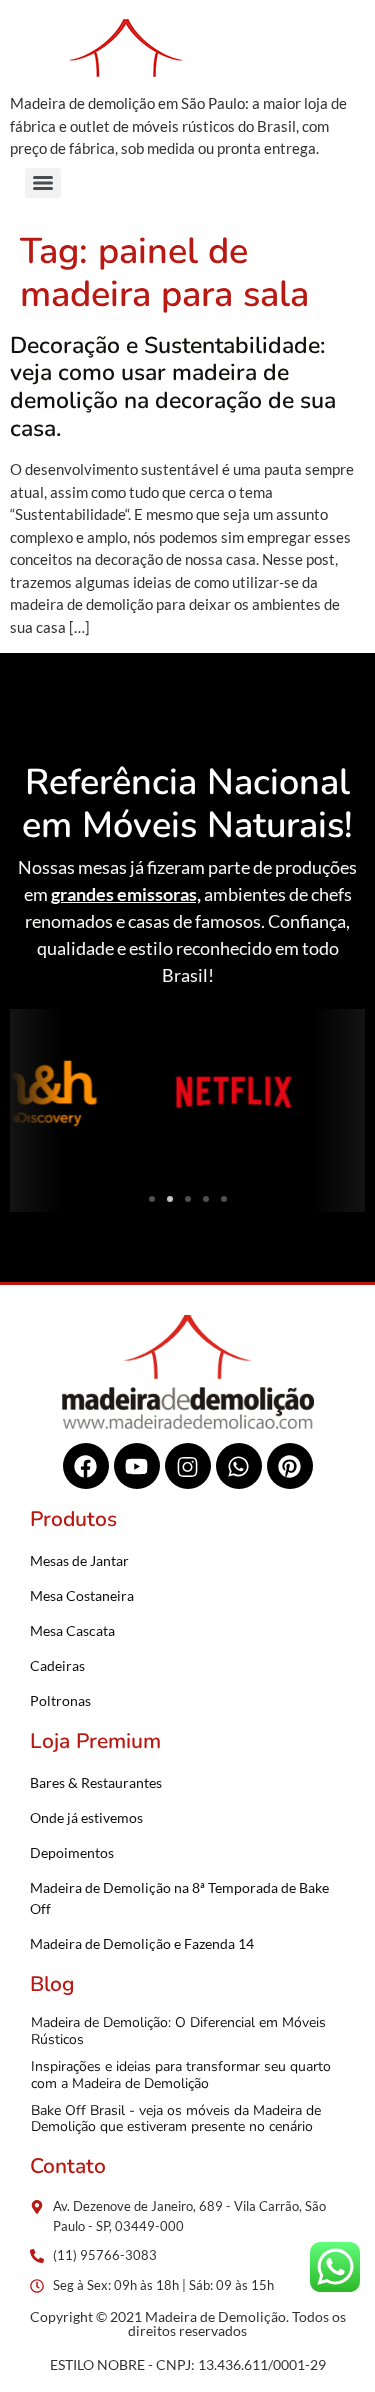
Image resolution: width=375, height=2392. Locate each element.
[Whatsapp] (239, 1466)
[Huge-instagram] (188, 1466)
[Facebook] (86, 1466)
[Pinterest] (290, 1466)
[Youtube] (137, 1466)
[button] (32, 1095)
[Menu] (43, 183)
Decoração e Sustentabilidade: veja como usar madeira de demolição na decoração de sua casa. (173, 387)
